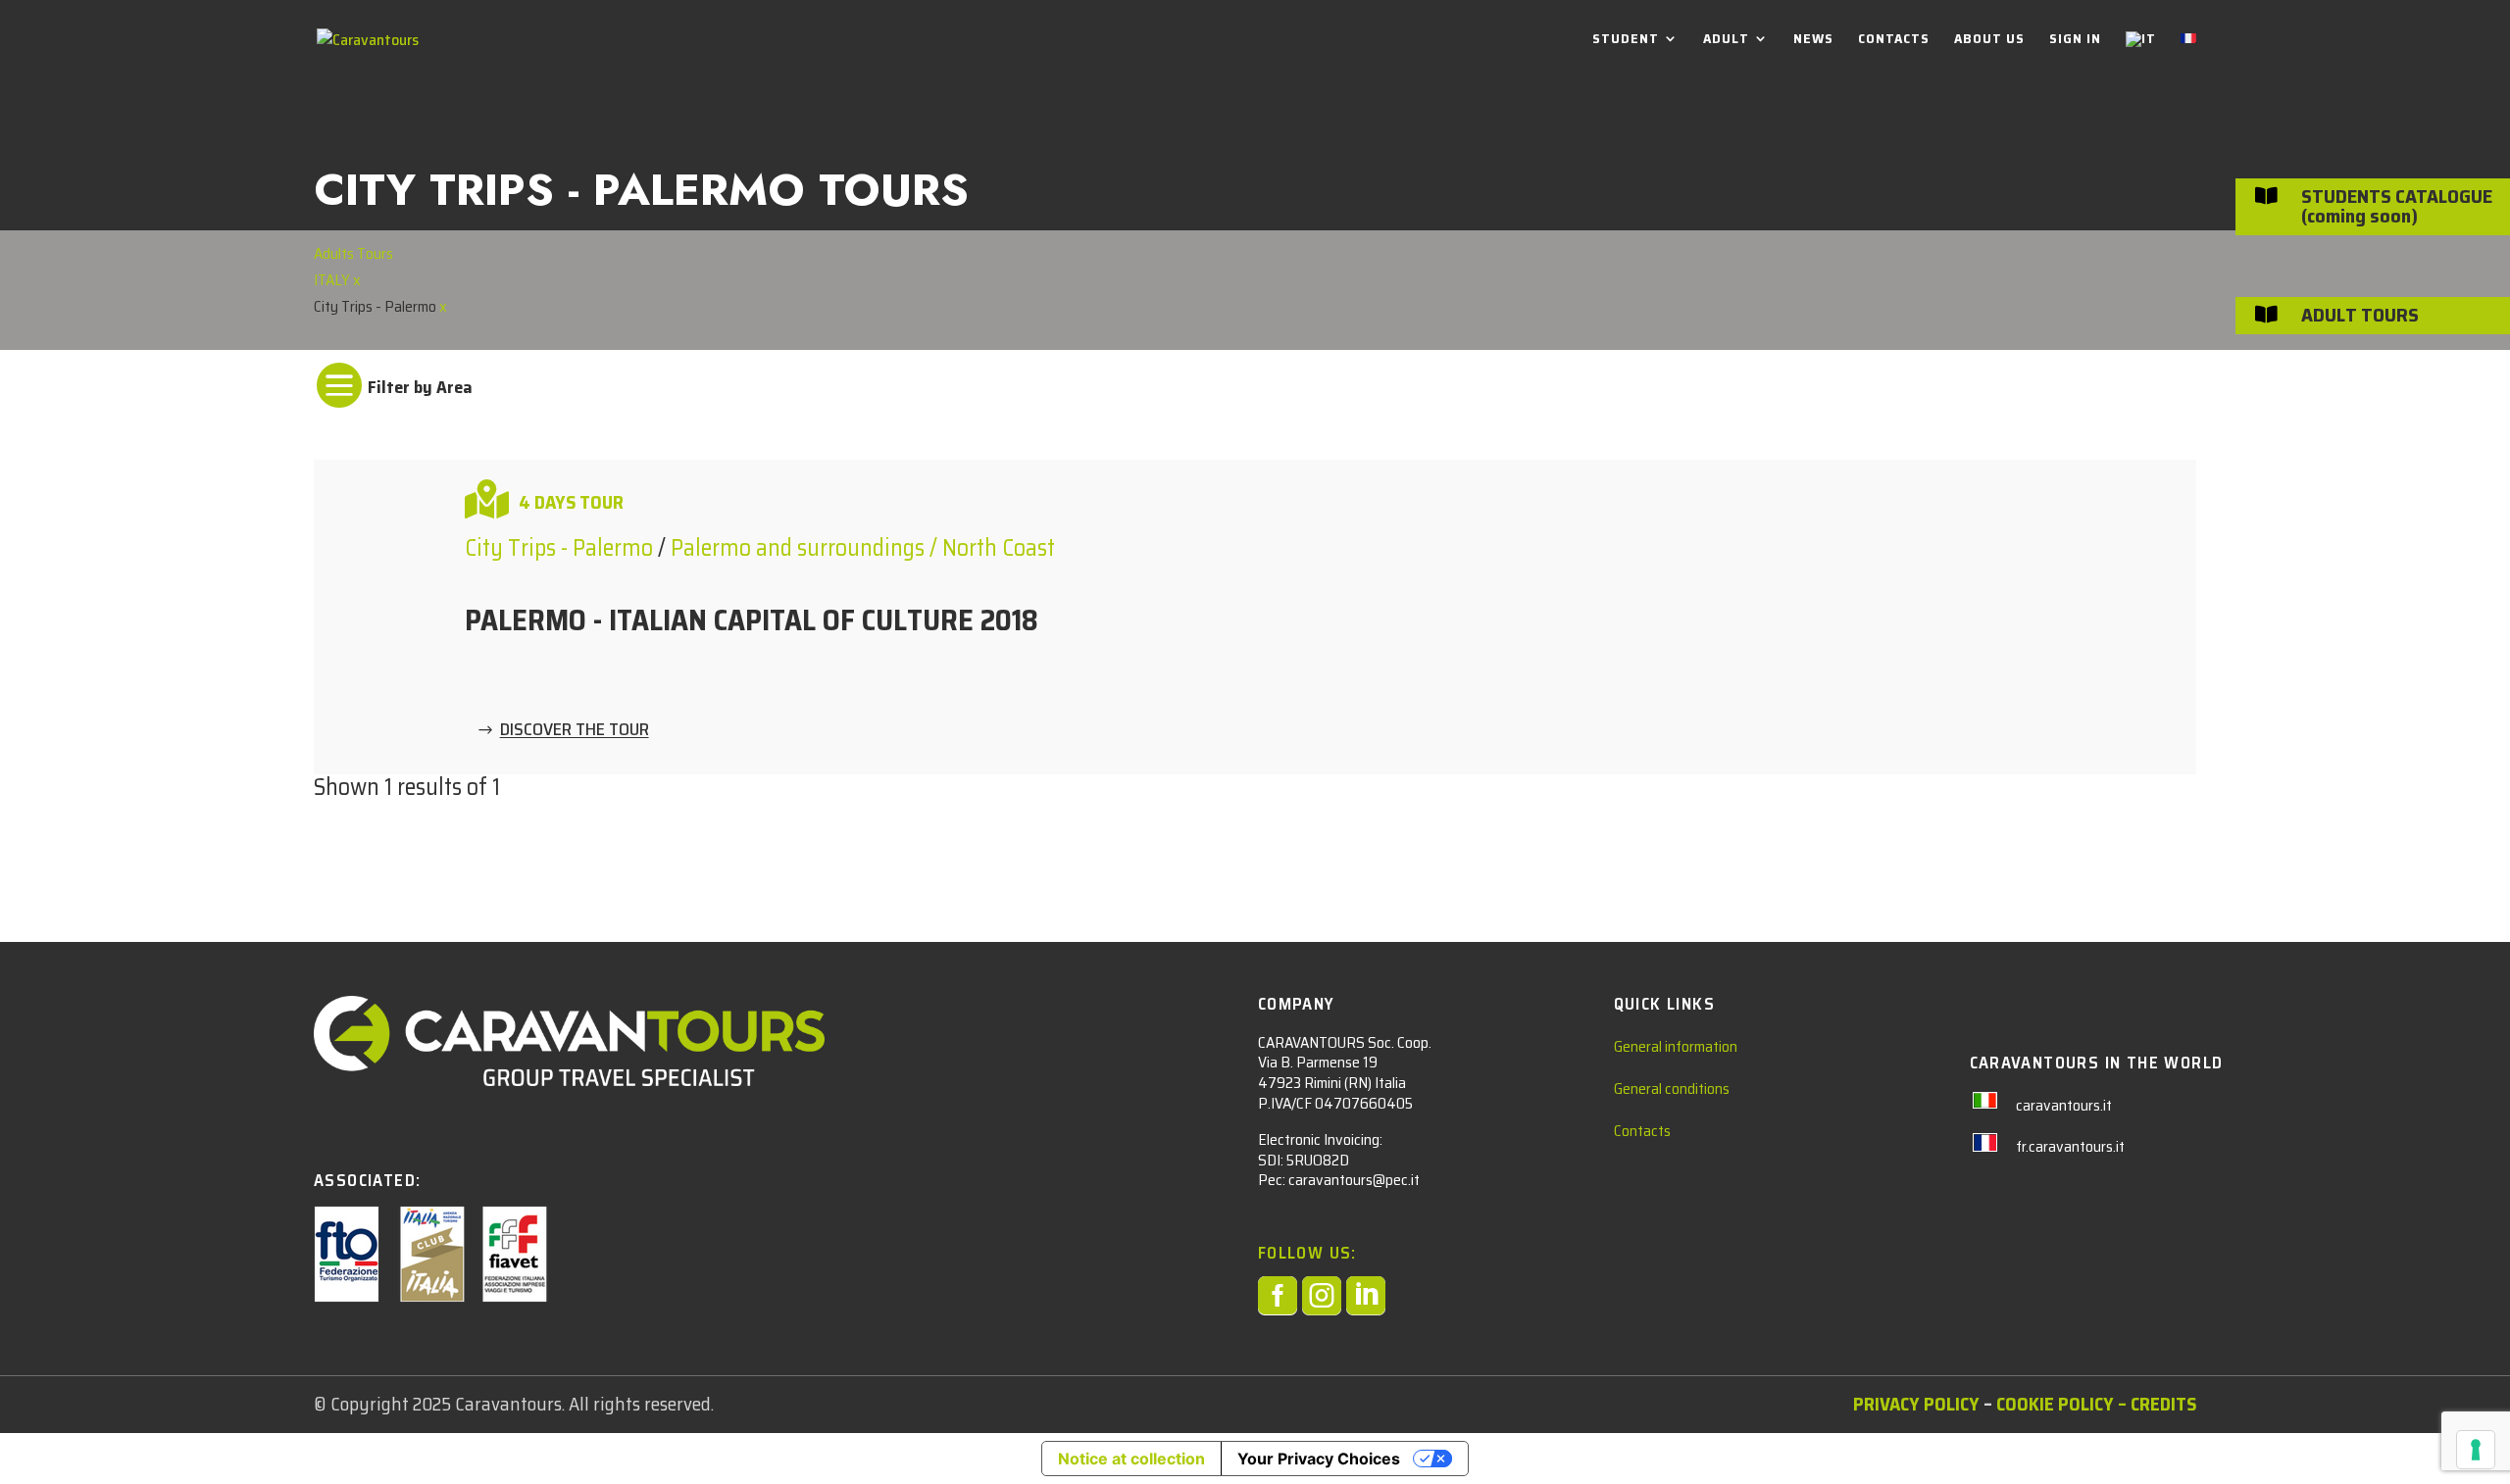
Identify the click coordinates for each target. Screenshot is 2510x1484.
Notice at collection (1131, 1459)
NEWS (1813, 40)
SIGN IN (2075, 40)
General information (1676, 1046)
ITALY (333, 280)
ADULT (1726, 40)
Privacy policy (1916, 1404)
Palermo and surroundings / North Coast (863, 548)
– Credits (2157, 1404)
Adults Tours (353, 253)
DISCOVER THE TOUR (575, 730)
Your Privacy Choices (1319, 1459)
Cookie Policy (2055, 1404)
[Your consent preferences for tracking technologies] (2476, 1450)
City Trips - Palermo (561, 548)
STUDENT (1626, 40)
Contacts (1642, 1131)
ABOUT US (1989, 40)
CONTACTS (1894, 40)
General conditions (1672, 1088)
